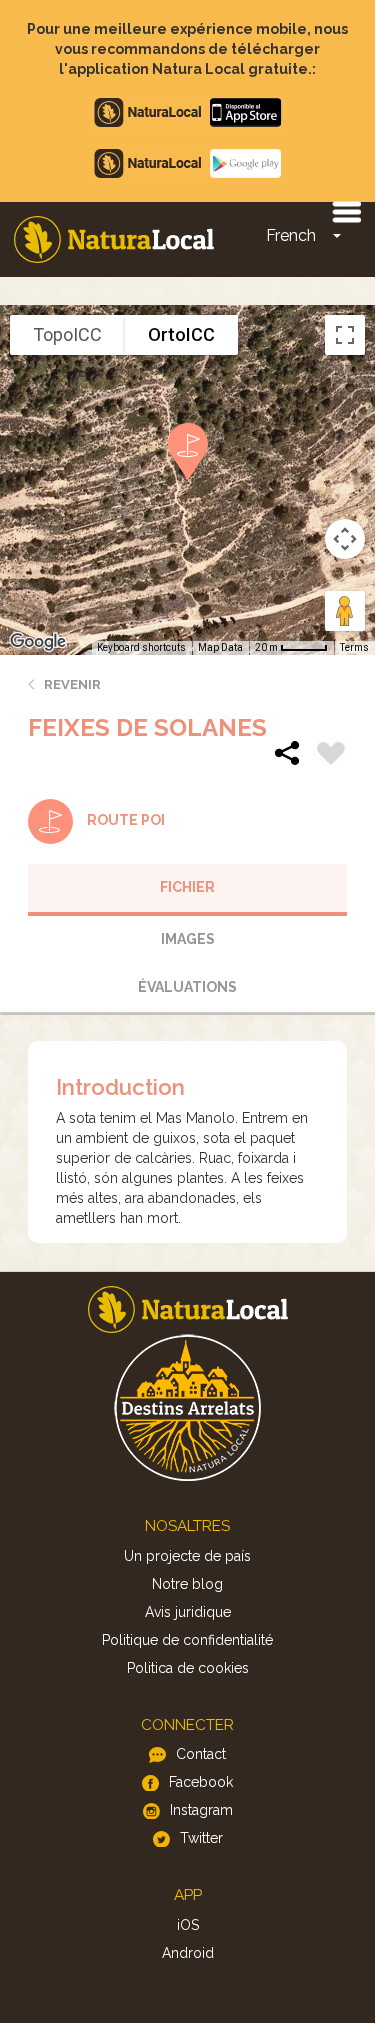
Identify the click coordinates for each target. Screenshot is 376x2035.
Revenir (72, 684)
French (291, 235)
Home (114, 239)
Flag (331, 756)
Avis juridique (188, 1612)
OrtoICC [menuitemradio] (181, 334)
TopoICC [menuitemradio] (67, 334)
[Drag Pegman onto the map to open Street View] (345, 611)
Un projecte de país (187, 1556)
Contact (201, 1754)
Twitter (201, 1838)
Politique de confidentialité (187, 1640)
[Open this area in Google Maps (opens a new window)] (38, 642)
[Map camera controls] (345, 539)
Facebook (201, 1782)
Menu (346, 211)
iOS (188, 1925)
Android (188, 1953)
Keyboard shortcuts (141, 647)
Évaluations (187, 987)
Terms (354, 647)
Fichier (187, 887)
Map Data (220, 647)
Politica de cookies (188, 1668)
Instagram (201, 1810)
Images (188, 939)
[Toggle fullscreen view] (345, 335)
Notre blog (187, 1584)
